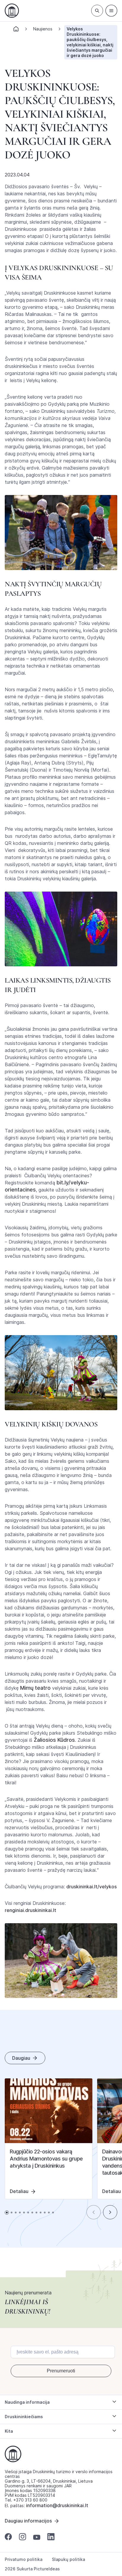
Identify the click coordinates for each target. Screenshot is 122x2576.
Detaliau (19, 2191)
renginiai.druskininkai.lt (30, 1910)
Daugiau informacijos (28, 2521)
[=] (111, 11)
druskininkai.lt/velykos (91, 1887)
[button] (94, 2212)
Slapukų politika (68, 2559)
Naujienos (43, 29)
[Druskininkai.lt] (12, 11)
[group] (49, 2139)
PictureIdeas (47, 2569)
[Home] (16, 31)
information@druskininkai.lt (57, 2505)
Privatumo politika (24, 2559)
